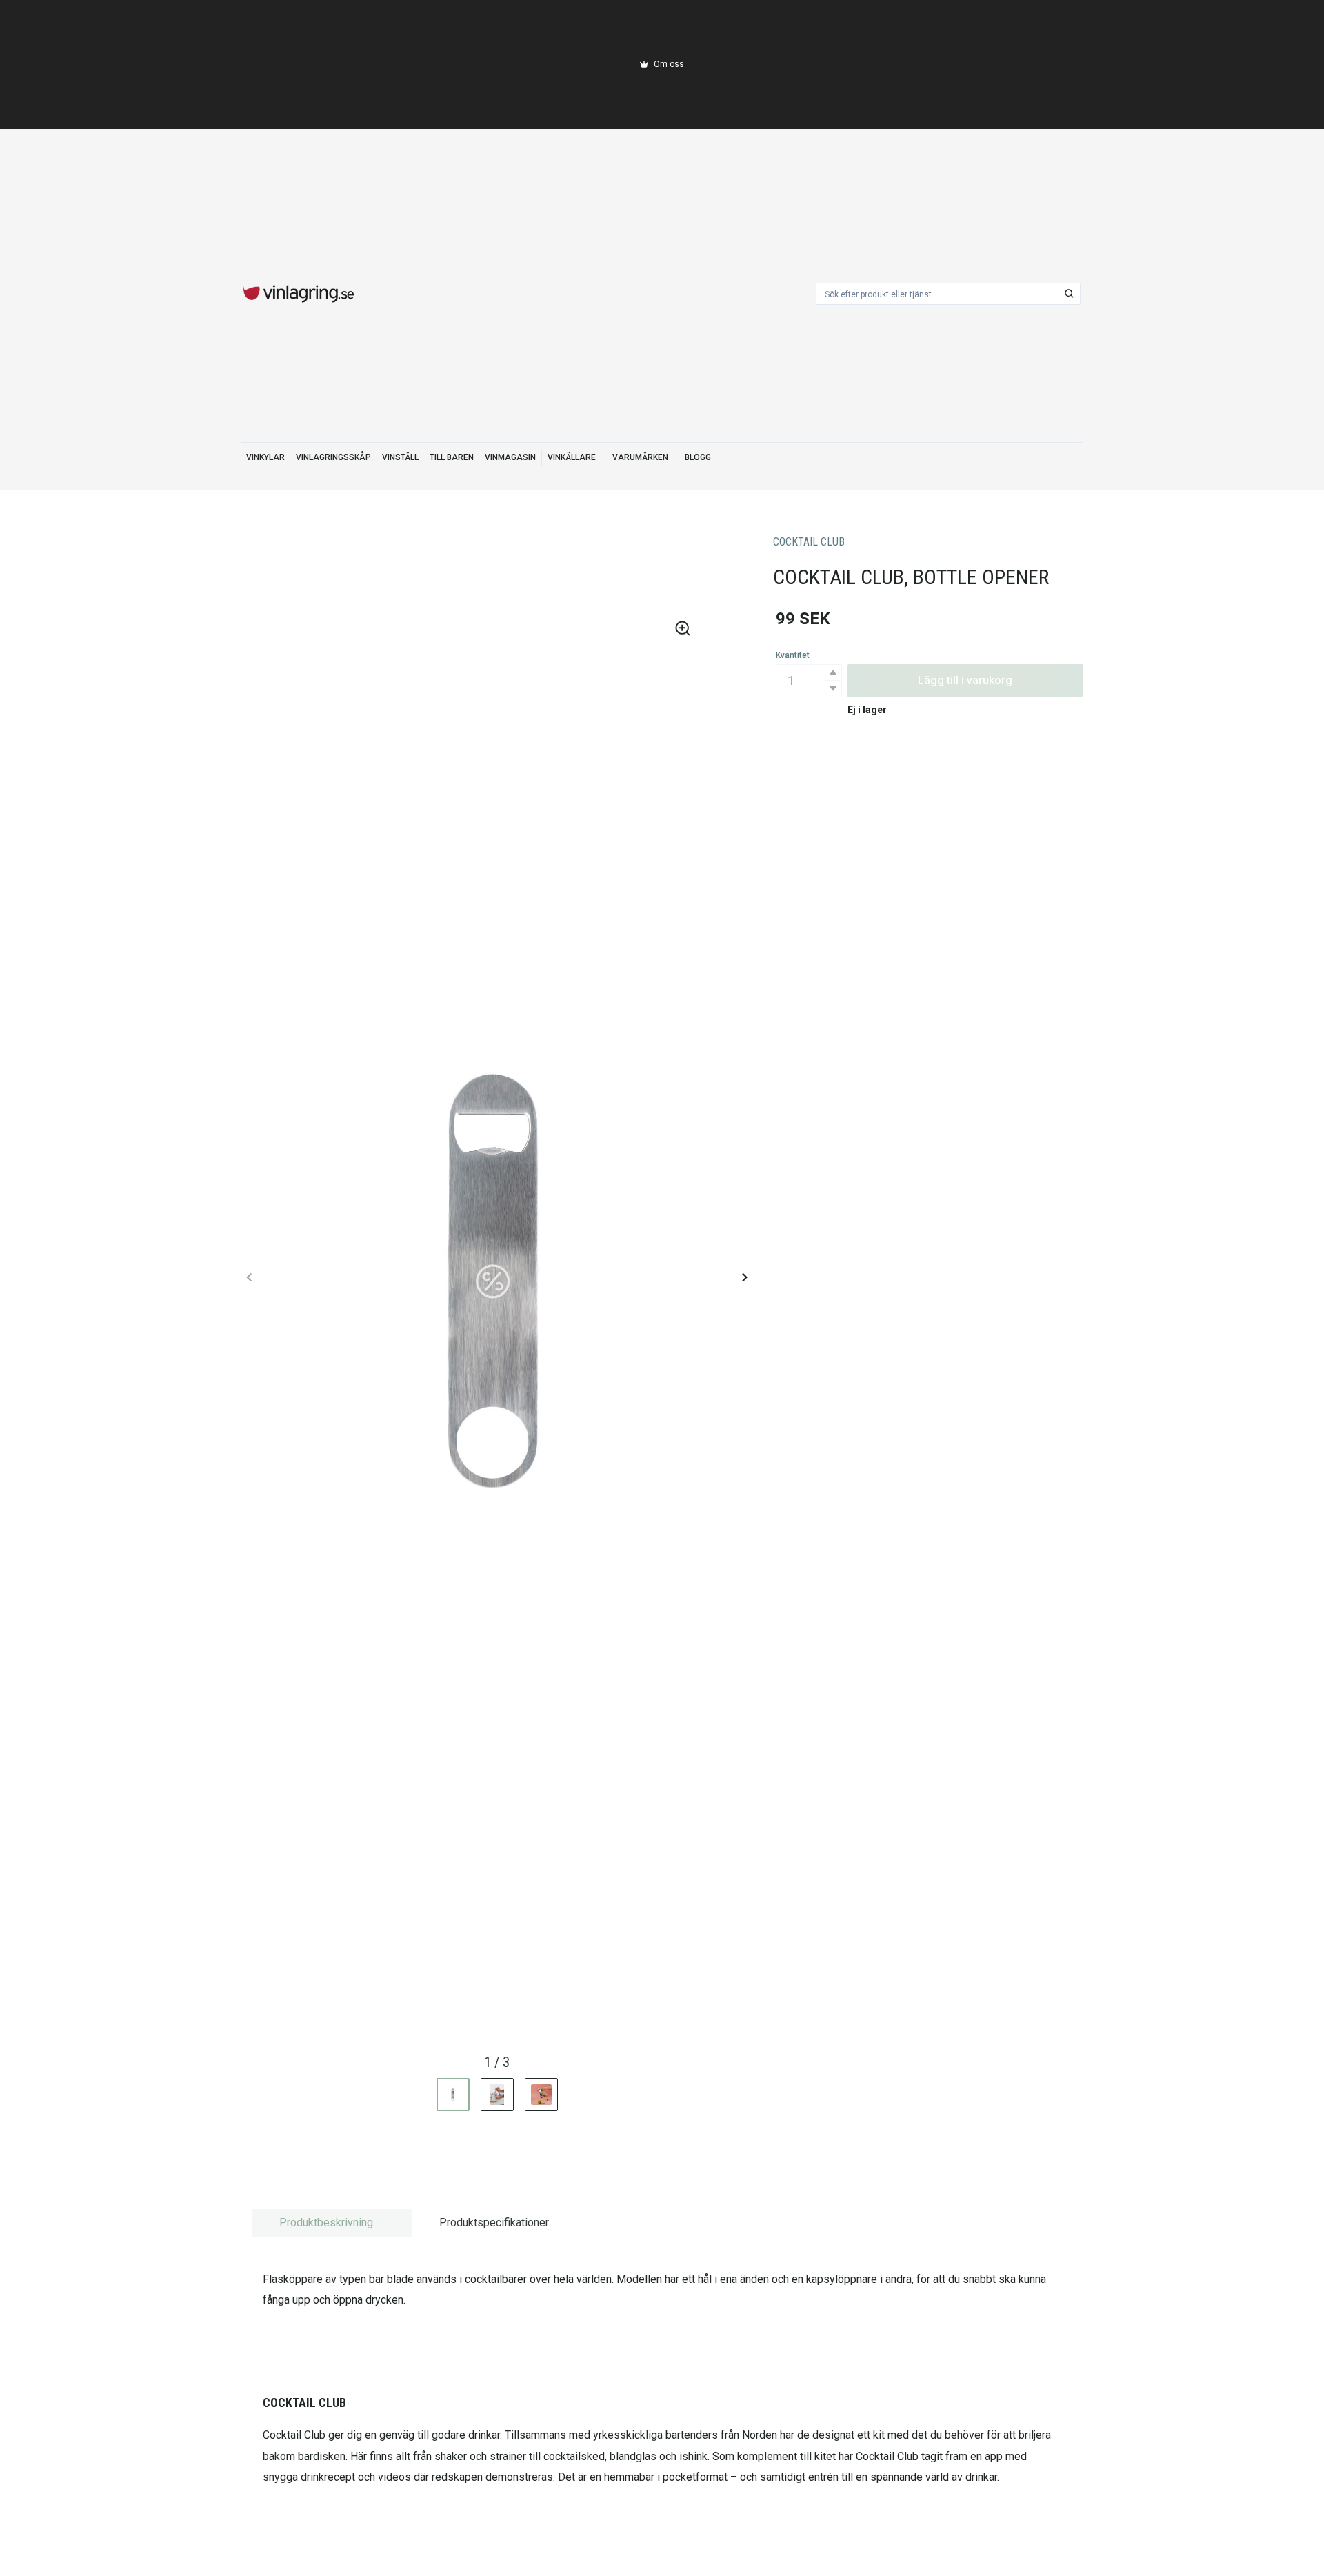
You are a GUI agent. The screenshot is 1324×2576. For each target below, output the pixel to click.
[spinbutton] (809, 681)
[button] (833, 673)
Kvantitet (793, 655)
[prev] (250, 1277)
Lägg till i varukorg (965, 680)
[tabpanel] (662, 2379)
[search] (1070, 294)
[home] (299, 294)
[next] (744, 1277)
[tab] (332, 2223)
